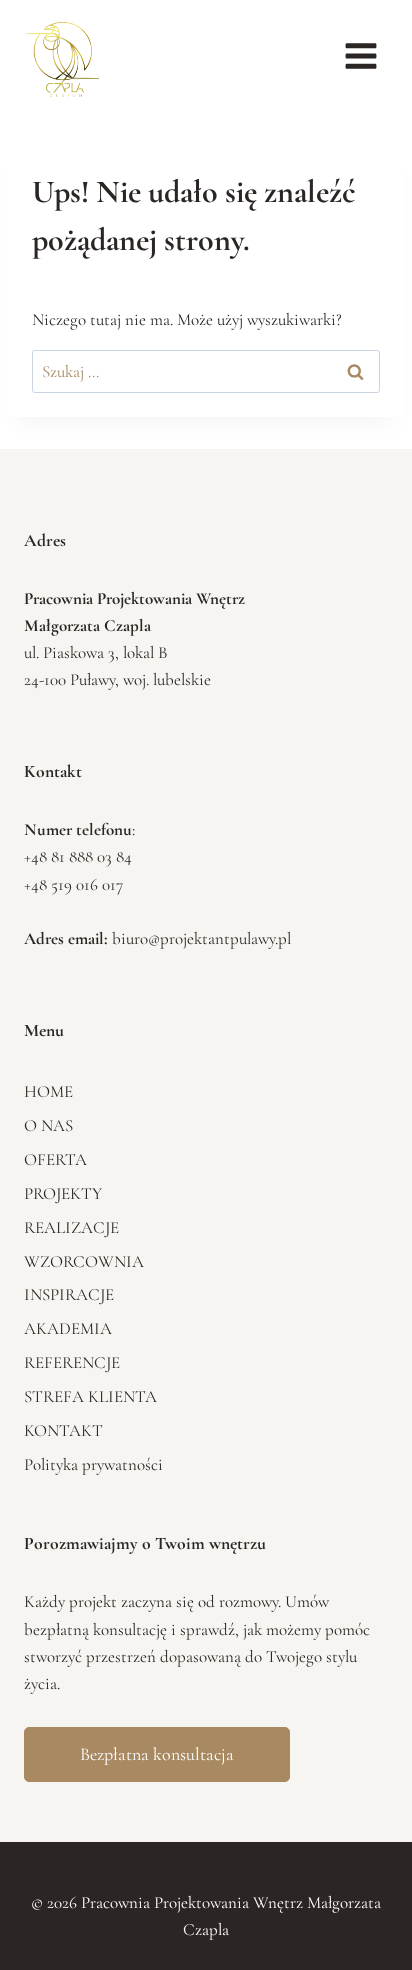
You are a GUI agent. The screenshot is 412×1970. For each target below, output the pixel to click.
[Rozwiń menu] (360, 55)
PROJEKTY (63, 1193)
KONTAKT (63, 1430)
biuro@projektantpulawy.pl (201, 938)
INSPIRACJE (69, 1294)
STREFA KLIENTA (90, 1396)
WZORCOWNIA (84, 1261)
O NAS (48, 1125)
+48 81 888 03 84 (78, 856)
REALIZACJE (71, 1227)
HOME (48, 1091)
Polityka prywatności (93, 1464)
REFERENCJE (72, 1362)
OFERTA (55, 1159)
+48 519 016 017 (73, 884)
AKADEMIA (68, 1328)
